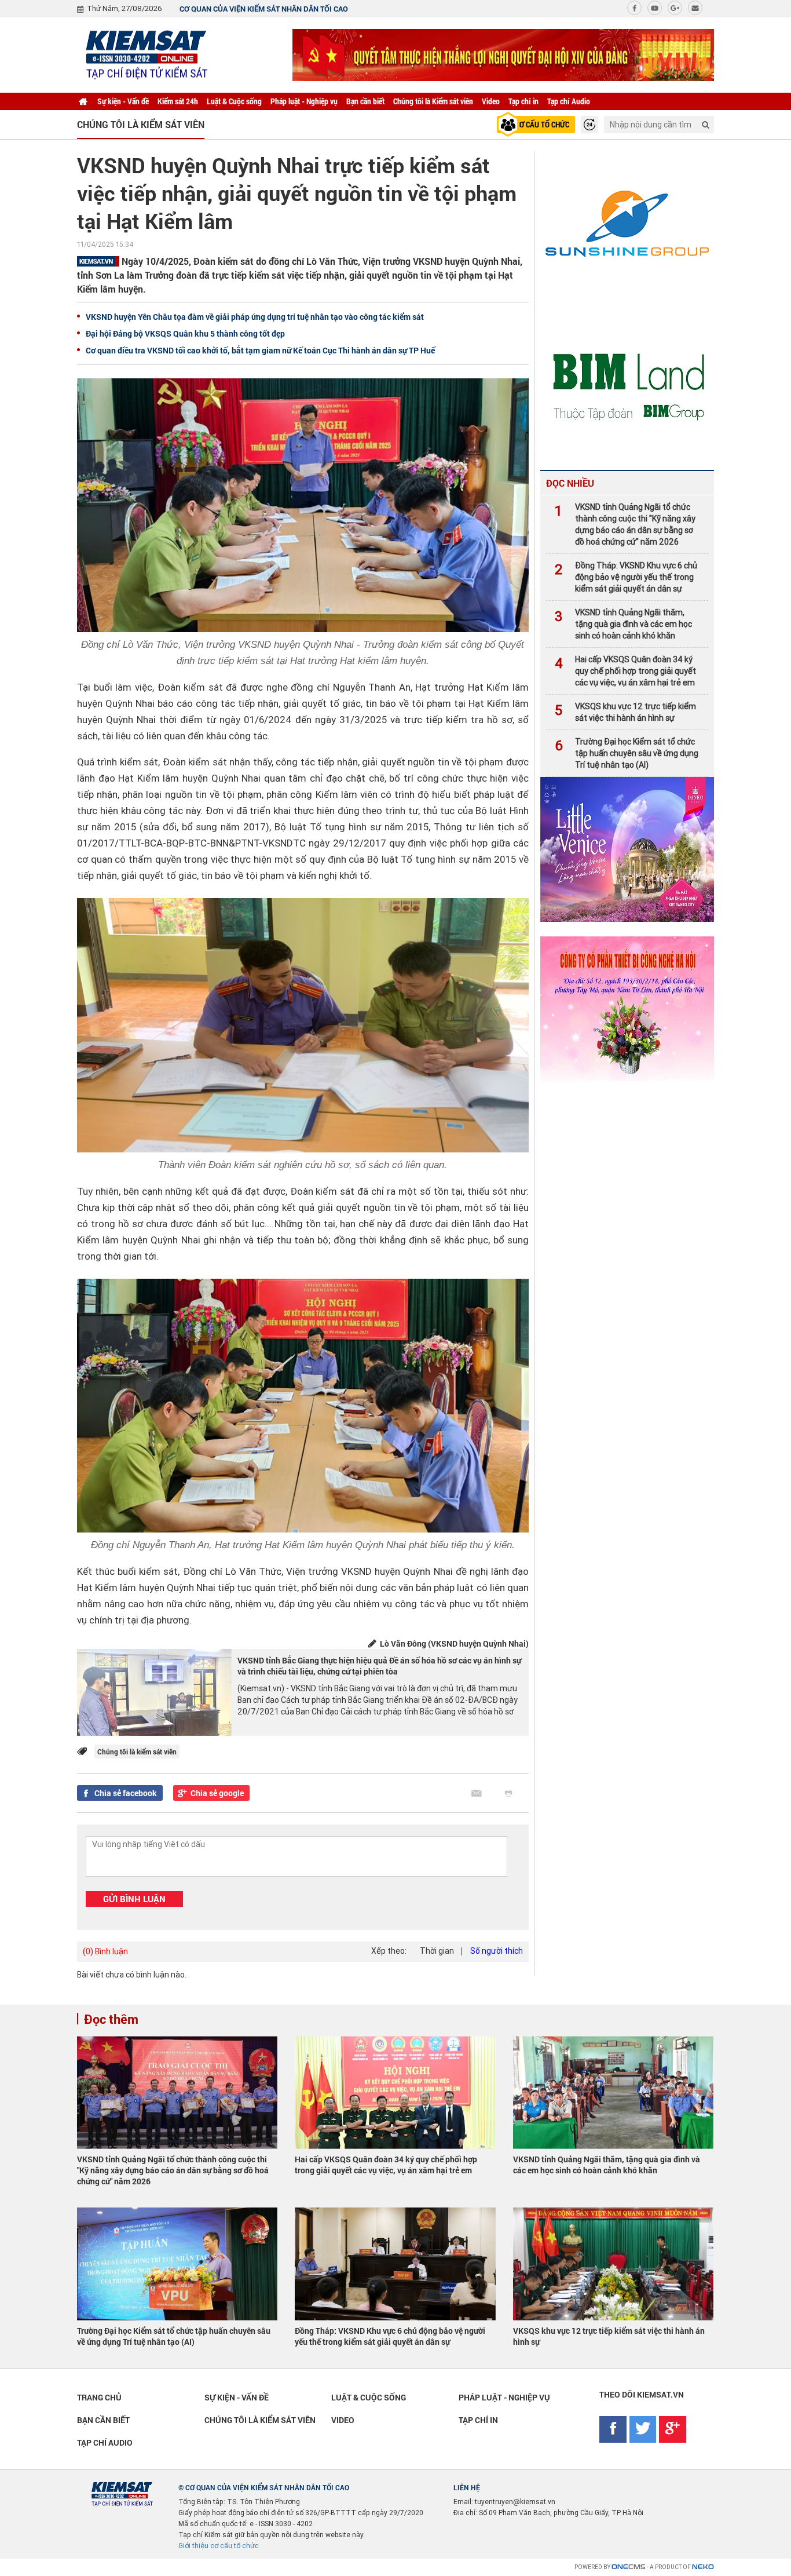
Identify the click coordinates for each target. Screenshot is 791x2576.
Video (491, 101)
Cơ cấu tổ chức (542, 124)
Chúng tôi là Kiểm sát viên (433, 101)
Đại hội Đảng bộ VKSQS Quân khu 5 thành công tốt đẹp (185, 333)
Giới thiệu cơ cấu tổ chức (219, 2546)
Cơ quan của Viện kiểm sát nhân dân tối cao (264, 9)
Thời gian (437, 1951)
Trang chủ (99, 2397)
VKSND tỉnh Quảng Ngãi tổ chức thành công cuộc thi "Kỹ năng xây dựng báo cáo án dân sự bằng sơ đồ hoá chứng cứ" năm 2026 (625, 524)
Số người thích (497, 1951)
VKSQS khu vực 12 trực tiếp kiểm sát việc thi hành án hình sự (625, 712)
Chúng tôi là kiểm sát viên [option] (141, 124)
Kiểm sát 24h (178, 101)
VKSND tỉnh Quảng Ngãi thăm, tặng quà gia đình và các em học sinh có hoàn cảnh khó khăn (623, 624)
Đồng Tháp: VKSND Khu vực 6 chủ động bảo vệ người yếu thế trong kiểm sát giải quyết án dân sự (626, 577)
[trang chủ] (83, 101)
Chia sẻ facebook (126, 1793)
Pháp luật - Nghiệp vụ (304, 101)
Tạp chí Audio (569, 101)
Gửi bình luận (134, 1899)
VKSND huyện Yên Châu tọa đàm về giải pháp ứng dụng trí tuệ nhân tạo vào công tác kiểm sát (255, 317)
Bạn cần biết (365, 101)
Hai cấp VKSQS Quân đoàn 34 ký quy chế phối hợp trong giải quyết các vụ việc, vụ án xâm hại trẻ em (625, 671)
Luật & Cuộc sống (234, 101)
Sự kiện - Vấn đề (123, 101)
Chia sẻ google (217, 1793)
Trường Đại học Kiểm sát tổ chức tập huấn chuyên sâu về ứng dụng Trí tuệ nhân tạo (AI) (627, 753)
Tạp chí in (523, 101)
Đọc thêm (111, 2019)
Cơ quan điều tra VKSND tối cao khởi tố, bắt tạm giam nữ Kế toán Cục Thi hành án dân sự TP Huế (260, 350)
